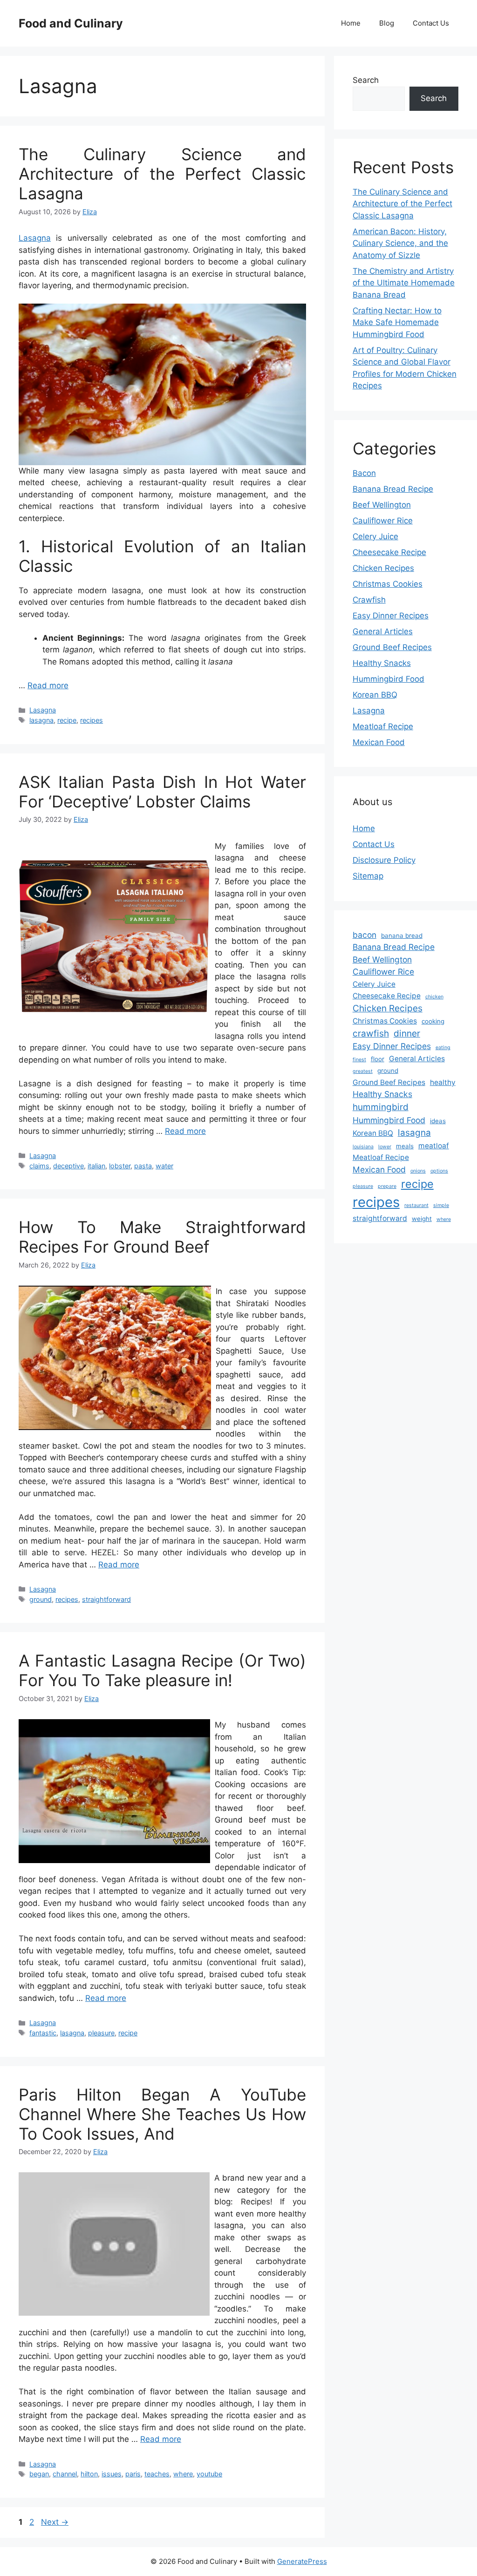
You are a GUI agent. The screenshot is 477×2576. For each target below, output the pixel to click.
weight (422, 1219)
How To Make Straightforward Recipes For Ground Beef (162, 1237)
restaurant (416, 1205)
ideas (438, 1121)
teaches (157, 2474)
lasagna (41, 720)
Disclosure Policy (384, 860)
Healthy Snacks (382, 663)
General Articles (383, 631)
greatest (363, 1071)
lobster (120, 1166)
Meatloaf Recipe (383, 726)
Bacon (364, 473)
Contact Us (431, 23)
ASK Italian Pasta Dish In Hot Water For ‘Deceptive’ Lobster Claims (162, 792)
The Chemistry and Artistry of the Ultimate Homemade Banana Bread (404, 283)
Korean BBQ (375, 695)
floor (378, 1059)
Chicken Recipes (383, 568)
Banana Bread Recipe (393, 489)
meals (405, 1146)
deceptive (68, 1166)
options (439, 1171)
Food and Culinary (71, 23)
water (164, 1166)
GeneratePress (302, 2561)
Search (366, 80)
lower (385, 1147)
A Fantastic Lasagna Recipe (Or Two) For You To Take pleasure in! (162, 1670)
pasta (143, 1166)
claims (39, 1166)
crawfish (371, 1034)
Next (55, 2522)
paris (133, 2474)
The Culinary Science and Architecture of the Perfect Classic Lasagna (162, 174)
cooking (433, 1021)
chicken (434, 997)
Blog (387, 23)
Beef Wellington (382, 505)
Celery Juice (375, 536)
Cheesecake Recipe (389, 552)
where (183, 2474)
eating (443, 1047)
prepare (387, 1186)
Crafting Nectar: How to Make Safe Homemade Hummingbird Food (397, 322)
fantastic (43, 2033)
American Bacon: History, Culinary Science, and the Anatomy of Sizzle (400, 243)
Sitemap (368, 876)
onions (418, 1171)
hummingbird (381, 1107)
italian (96, 1166)
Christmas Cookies (388, 584)
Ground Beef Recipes (392, 647)
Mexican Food (379, 742)
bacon (365, 935)
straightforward (106, 1599)
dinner (407, 1034)
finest (359, 1060)
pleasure (101, 2033)
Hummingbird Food (388, 679)
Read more (48, 685)
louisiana (363, 1147)
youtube (209, 2474)
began (39, 2474)
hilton (89, 2474)
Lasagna (35, 238)
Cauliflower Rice (383, 521)
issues (112, 2474)
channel (65, 2474)
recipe (67, 720)
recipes (92, 720)
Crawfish (369, 600)
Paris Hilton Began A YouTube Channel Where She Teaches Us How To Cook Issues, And (162, 2114)
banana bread (402, 935)
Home (351, 23)
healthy (443, 1082)
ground (41, 1599)
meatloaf (434, 1146)
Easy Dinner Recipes (391, 616)
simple (441, 1205)
